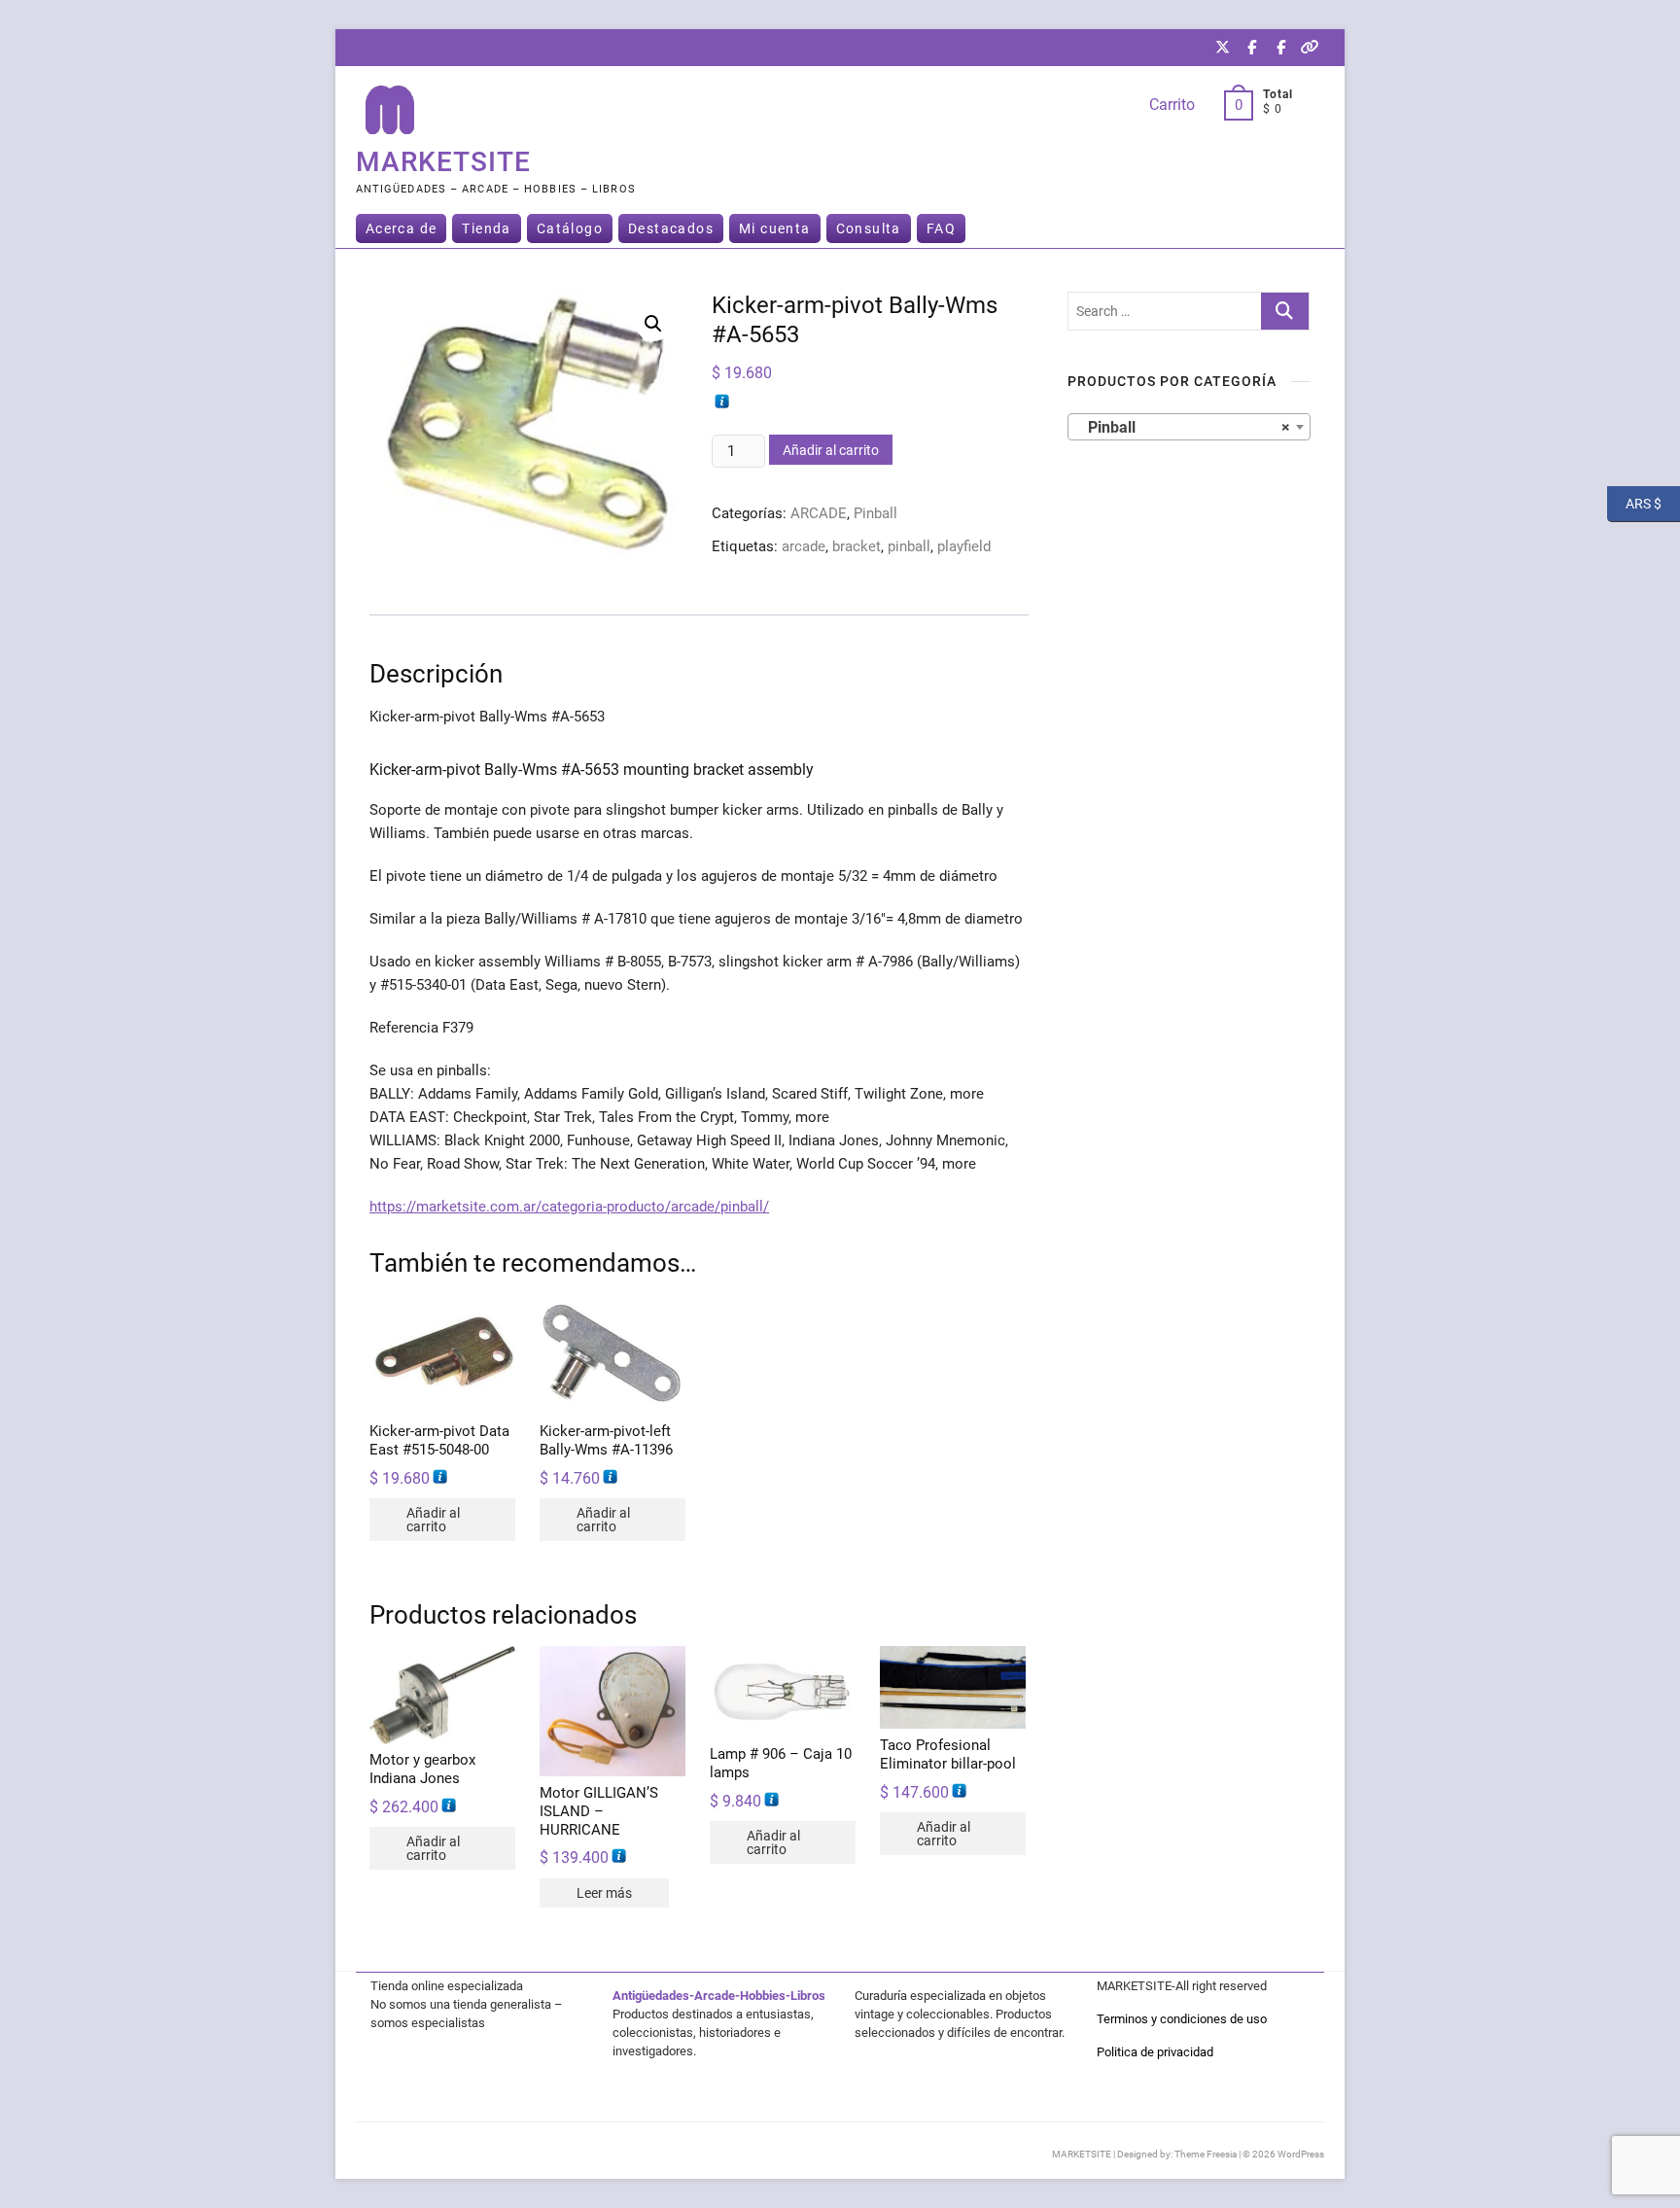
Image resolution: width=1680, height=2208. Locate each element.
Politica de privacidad (1155, 2052)
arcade (804, 546)
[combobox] (1189, 427)
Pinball (875, 513)
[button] (653, 324)
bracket (857, 546)
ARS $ (1634, 503)
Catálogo (570, 228)
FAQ (941, 228)
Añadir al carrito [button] (433, 1520)
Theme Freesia (1206, 2154)
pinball (909, 546)
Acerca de (402, 228)
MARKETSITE (443, 162)
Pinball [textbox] (1183, 427)
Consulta (869, 228)
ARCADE (819, 513)
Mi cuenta (775, 228)
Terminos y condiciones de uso (1182, 2019)
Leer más (604, 1893)
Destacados (671, 228)
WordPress (1301, 2154)
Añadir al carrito (831, 450)
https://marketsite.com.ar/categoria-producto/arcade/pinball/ (569, 1207)
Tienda (486, 228)
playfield (964, 546)
